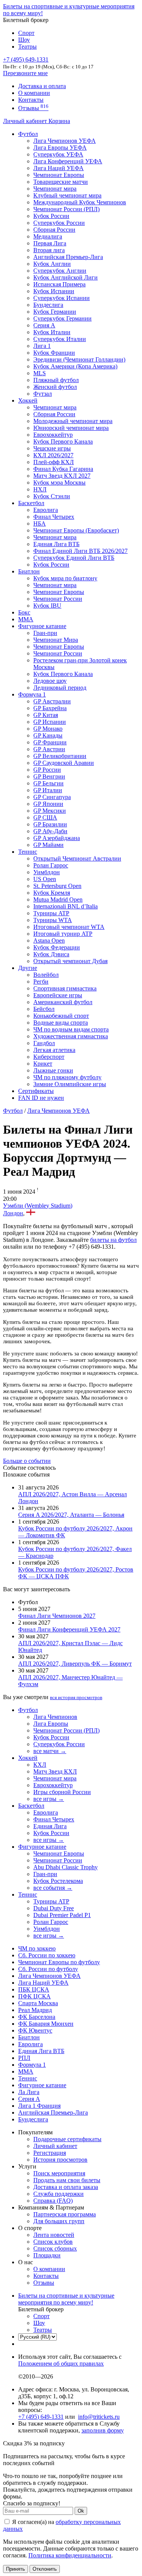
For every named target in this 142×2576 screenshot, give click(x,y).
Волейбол (46, 975)
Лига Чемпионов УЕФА (65, 141)
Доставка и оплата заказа (66, 2187)
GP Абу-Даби (50, 831)
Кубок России (51, 565)
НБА (40, 524)
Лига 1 (42, 346)
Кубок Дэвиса (51, 954)
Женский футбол (55, 387)
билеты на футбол (113, 1240)
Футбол (28, 134)
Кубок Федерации (57, 947)
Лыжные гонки (53, 1070)
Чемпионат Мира (56, 640)
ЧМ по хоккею (37, 1948)
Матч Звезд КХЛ (55, 1771)
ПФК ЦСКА (34, 1996)
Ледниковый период (60, 688)
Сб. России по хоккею (47, 1955)
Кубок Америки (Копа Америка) (75, 366)
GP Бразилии (50, 824)
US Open (45, 879)
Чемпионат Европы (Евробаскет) (76, 530)
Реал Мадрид (35, 2010)
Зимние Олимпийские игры (70, 1084)
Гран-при (45, 633)
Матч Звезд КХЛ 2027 (62, 476)
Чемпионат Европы (59, 175)
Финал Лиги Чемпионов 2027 (57, 1616)
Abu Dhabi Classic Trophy (66, 1867)
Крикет (43, 1064)
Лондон (13, 1213)
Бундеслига (48, 305)
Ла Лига (29, 2092)
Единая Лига (50, 1826)
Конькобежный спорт (61, 1016)
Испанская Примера (59, 284)
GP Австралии (52, 701)
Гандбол (44, 1043)
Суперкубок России (59, 223)
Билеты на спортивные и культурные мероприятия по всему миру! (66, 2299)
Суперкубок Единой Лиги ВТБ (74, 558)
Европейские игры (58, 995)
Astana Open (49, 941)
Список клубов (53, 2242)
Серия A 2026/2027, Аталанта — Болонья (71, 1515)
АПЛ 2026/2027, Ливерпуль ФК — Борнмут (75, 1664)
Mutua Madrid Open (58, 899)
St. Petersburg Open (57, 886)
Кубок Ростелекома (58, 1881)
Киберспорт (49, 1057)
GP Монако (48, 729)
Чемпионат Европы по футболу (59, 1962)
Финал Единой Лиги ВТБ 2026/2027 (80, 551)
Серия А (44, 325)
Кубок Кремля (52, 893)
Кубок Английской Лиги (66, 277)
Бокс (24, 612)
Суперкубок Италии (60, 339)
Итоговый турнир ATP (63, 934)
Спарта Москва (38, 2003)
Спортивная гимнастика (65, 988)
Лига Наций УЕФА (59, 168)
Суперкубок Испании (62, 298)
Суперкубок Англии (60, 271)
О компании (34, 93)
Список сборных (55, 2248)
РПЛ (24, 2058)
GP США (45, 817)
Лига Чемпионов (55, 1717)
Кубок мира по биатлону (65, 578)
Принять (16, 2569)
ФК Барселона (37, 2017)
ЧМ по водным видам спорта (71, 1029)
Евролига (46, 510)
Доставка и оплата (42, 86)
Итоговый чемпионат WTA (69, 927)
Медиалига (48, 236)
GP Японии (48, 804)
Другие (28, 968)
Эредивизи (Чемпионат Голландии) (79, 359)
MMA (26, 619)
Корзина (59, 121)
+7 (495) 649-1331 (41, 2417)
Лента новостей (54, 2235)
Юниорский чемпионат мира (71, 428)
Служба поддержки (59, 2194)
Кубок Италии (52, 332)
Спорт (26, 33)
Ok (81, 2511)
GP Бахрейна (50, 708)
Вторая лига (49, 250)
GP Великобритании (60, 756)
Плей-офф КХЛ (54, 462)
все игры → (49, 1799)
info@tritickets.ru (99, 2417)
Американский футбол (63, 1002)
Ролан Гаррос (51, 865)
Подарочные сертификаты (67, 2139)
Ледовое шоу (50, 681)
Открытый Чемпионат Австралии (77, 858)
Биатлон (29, 571)
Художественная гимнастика (71, 1036)
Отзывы (33, 108)
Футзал (43, 394)
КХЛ (40, 1765)
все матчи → (50, 1751)
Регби (41, 982)
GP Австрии (49, 749)
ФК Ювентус (35, 2030)
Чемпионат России (58, 599)
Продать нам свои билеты (67, 2180)
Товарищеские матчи (61, 182)
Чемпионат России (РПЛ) (66, 1730)
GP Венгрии (49, 776)
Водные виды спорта (61, 1023)
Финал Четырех (54, 517)
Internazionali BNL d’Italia (66, 906)
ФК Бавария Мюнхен (46, 2024)
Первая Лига (50, 243)
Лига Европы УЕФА (60, 148)
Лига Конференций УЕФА (68, 161)
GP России (47, 770)
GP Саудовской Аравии (64, 763)
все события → (53, 1888)
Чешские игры (52, 448)
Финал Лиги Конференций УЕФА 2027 (69, 1629)
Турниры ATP (51, 913)
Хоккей (28, 400)
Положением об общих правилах (61, 2364)
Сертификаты (36, 1091)
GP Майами (48, 845)
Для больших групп (59, 2221)
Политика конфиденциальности (70, 2555)
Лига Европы (51, 1724)
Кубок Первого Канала (63, 441)
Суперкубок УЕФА (58, 154)
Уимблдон (47, 872)
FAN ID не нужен (41, 1098)
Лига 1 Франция (39, 2106)
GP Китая (46, 715)
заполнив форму (103, 2430)
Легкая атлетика (54, 1050)
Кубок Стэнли (52, 496)
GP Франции (50, 742)
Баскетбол (31, 503)
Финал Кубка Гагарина (63, 469)
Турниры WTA (53, 920)
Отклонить (45, 2569)
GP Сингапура (52, 797)
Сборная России (54, 230)
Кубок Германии (55, 312)
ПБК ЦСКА (34, 1989)
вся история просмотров (76, 1697)
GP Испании (50, 722)
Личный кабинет (26, 121)
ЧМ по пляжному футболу (67, 1077)
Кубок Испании (54, 291)
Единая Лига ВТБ (41, 2051)
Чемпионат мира (55, 189)
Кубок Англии (52, 264)
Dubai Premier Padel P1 (62, 1915)
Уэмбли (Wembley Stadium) (38, 1206)
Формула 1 (32, 694)
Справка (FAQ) (53, 2201)
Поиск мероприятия (59, 2173)
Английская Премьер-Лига (68, 257)
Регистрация (50, 2153)
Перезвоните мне (25, 73)
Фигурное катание (42, 626)
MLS (40, 373)
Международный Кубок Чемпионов (80, 202)
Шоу (24, 40)
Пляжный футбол (56, 380)
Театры (27, 47)
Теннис (28, 852)
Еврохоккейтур (53, 435)
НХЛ (40, 489)
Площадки (47, 2255)
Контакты (31, 100)
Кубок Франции (54, 353)
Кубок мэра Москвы (59, 483)
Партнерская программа (65, 2214)
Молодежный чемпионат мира (73, 421)
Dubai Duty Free (54, 1908)
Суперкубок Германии (62, 318)
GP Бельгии (48, 783)
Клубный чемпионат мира (67, 195)
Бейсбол (44, 1009)
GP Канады (48, 735)
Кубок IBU (47, 606)
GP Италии (48, 790)
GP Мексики (50, 811)
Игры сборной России (62, 1792)
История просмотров (60, 2160)
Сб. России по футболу (48, 1969)
